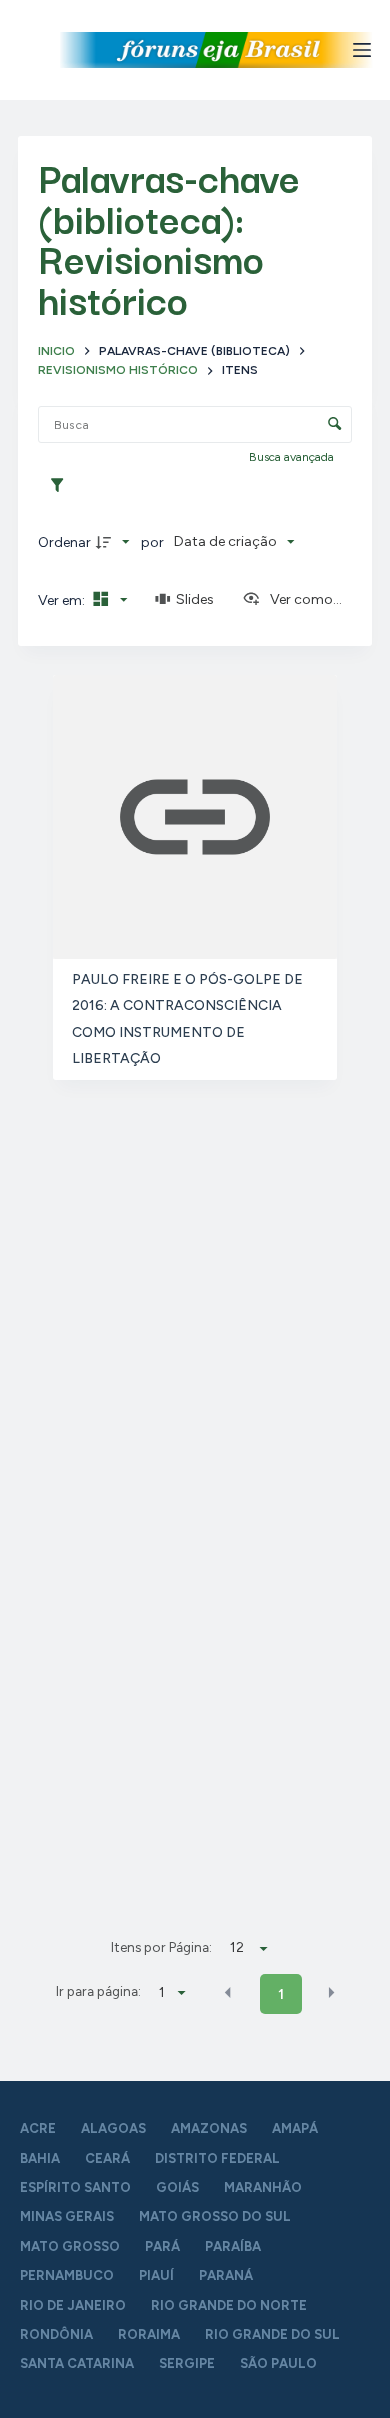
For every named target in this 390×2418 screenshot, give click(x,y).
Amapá (295, 2128)
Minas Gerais (67, 2216)
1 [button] (281, 1994)
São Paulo (278, 2363)
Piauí (156, 2275)
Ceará (107, 2158)
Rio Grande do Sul (272, 2334)
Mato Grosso (70, 2246)
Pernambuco (67, 2275)
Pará (162, 2246)
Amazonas (209, 2128)
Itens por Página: (161, 1947)
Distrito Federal (217, 2158)
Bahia (40, 2158)
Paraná (226, 2275)
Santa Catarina (77, 2363)
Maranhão (263, 2187)
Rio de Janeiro (73, 2305)
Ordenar (64, 542)
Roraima (149, 2334)
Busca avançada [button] (293, 457)
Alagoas (113, 2128)
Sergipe (187, 2363)
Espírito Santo (75, 2187)
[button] (228, 1993)
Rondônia (56, 2334)
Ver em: (63, 600)
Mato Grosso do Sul (215, 2216)
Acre (38, 2128)
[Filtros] (62, 486)
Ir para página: (98, 1991)
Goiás (177, 2187)
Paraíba (233, 2246)
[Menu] (362, 50)
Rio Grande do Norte (229, 2305)
